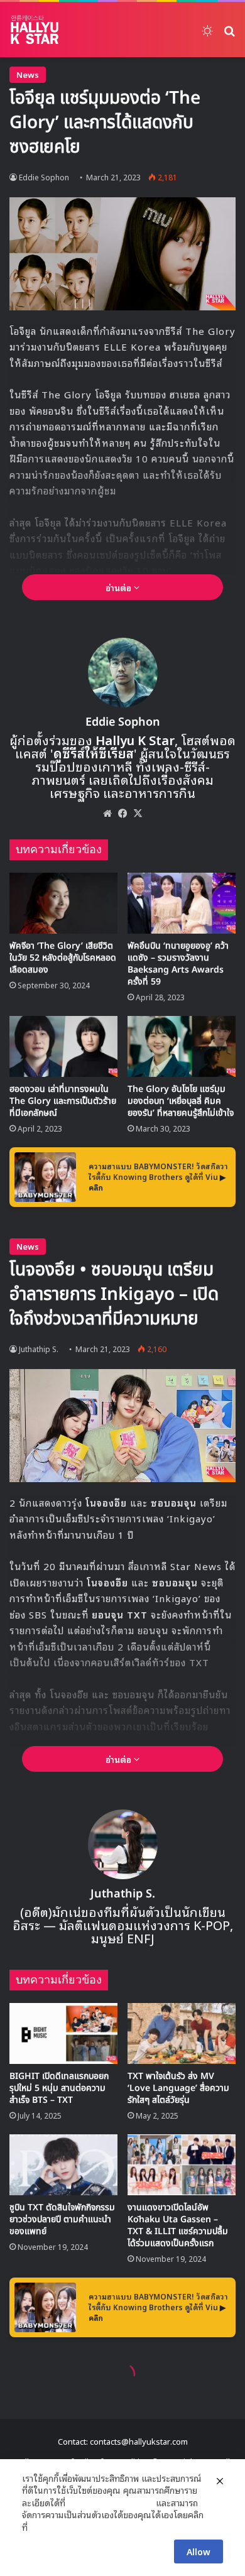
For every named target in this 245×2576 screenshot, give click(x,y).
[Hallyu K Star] (35, 30)
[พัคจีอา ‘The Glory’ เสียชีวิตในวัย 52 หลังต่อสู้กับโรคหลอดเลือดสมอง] (63, 903)
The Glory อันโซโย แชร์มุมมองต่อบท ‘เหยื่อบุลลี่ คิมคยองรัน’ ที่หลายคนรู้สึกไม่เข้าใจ (181, 1101)
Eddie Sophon (44, 177)
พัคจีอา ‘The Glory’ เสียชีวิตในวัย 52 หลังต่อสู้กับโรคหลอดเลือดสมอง (63, 958)
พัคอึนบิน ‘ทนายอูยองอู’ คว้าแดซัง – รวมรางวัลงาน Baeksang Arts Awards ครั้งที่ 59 (178, 964)
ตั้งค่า (41, 2527)
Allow (199, 2551)
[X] (138, 813)
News (28, 74)
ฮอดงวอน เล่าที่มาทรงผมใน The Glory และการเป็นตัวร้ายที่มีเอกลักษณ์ (63, 1101)
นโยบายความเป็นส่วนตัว (111, 2502)
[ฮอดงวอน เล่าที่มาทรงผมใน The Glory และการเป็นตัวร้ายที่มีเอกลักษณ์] (63, 1046)
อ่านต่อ (120, 587)
